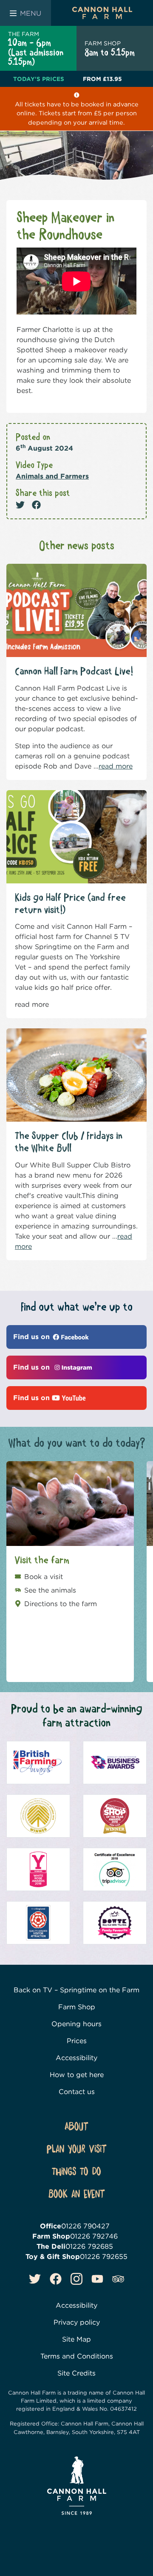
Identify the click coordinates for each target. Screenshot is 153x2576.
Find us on (33, 1337)
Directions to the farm (61, 1604)
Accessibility (76, 2058)
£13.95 (102, 79)
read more (116, 766)
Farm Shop (77, 2007)
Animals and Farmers (52, 476)
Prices (77, 2041)
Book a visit (44, 1577)
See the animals (50, 1590)
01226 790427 (85, 2226)
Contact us (77, 2092)
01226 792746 (94, 2236)
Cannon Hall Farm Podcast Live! (74, 672)
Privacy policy (77, 2322)
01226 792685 (89, 2246)
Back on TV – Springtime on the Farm (76, 1990)
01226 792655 (104, 2257)
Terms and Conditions (77, 2356)
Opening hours (76, 2024)
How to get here (77, 2075)
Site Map (76, 2339)
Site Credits (76, 2373)
